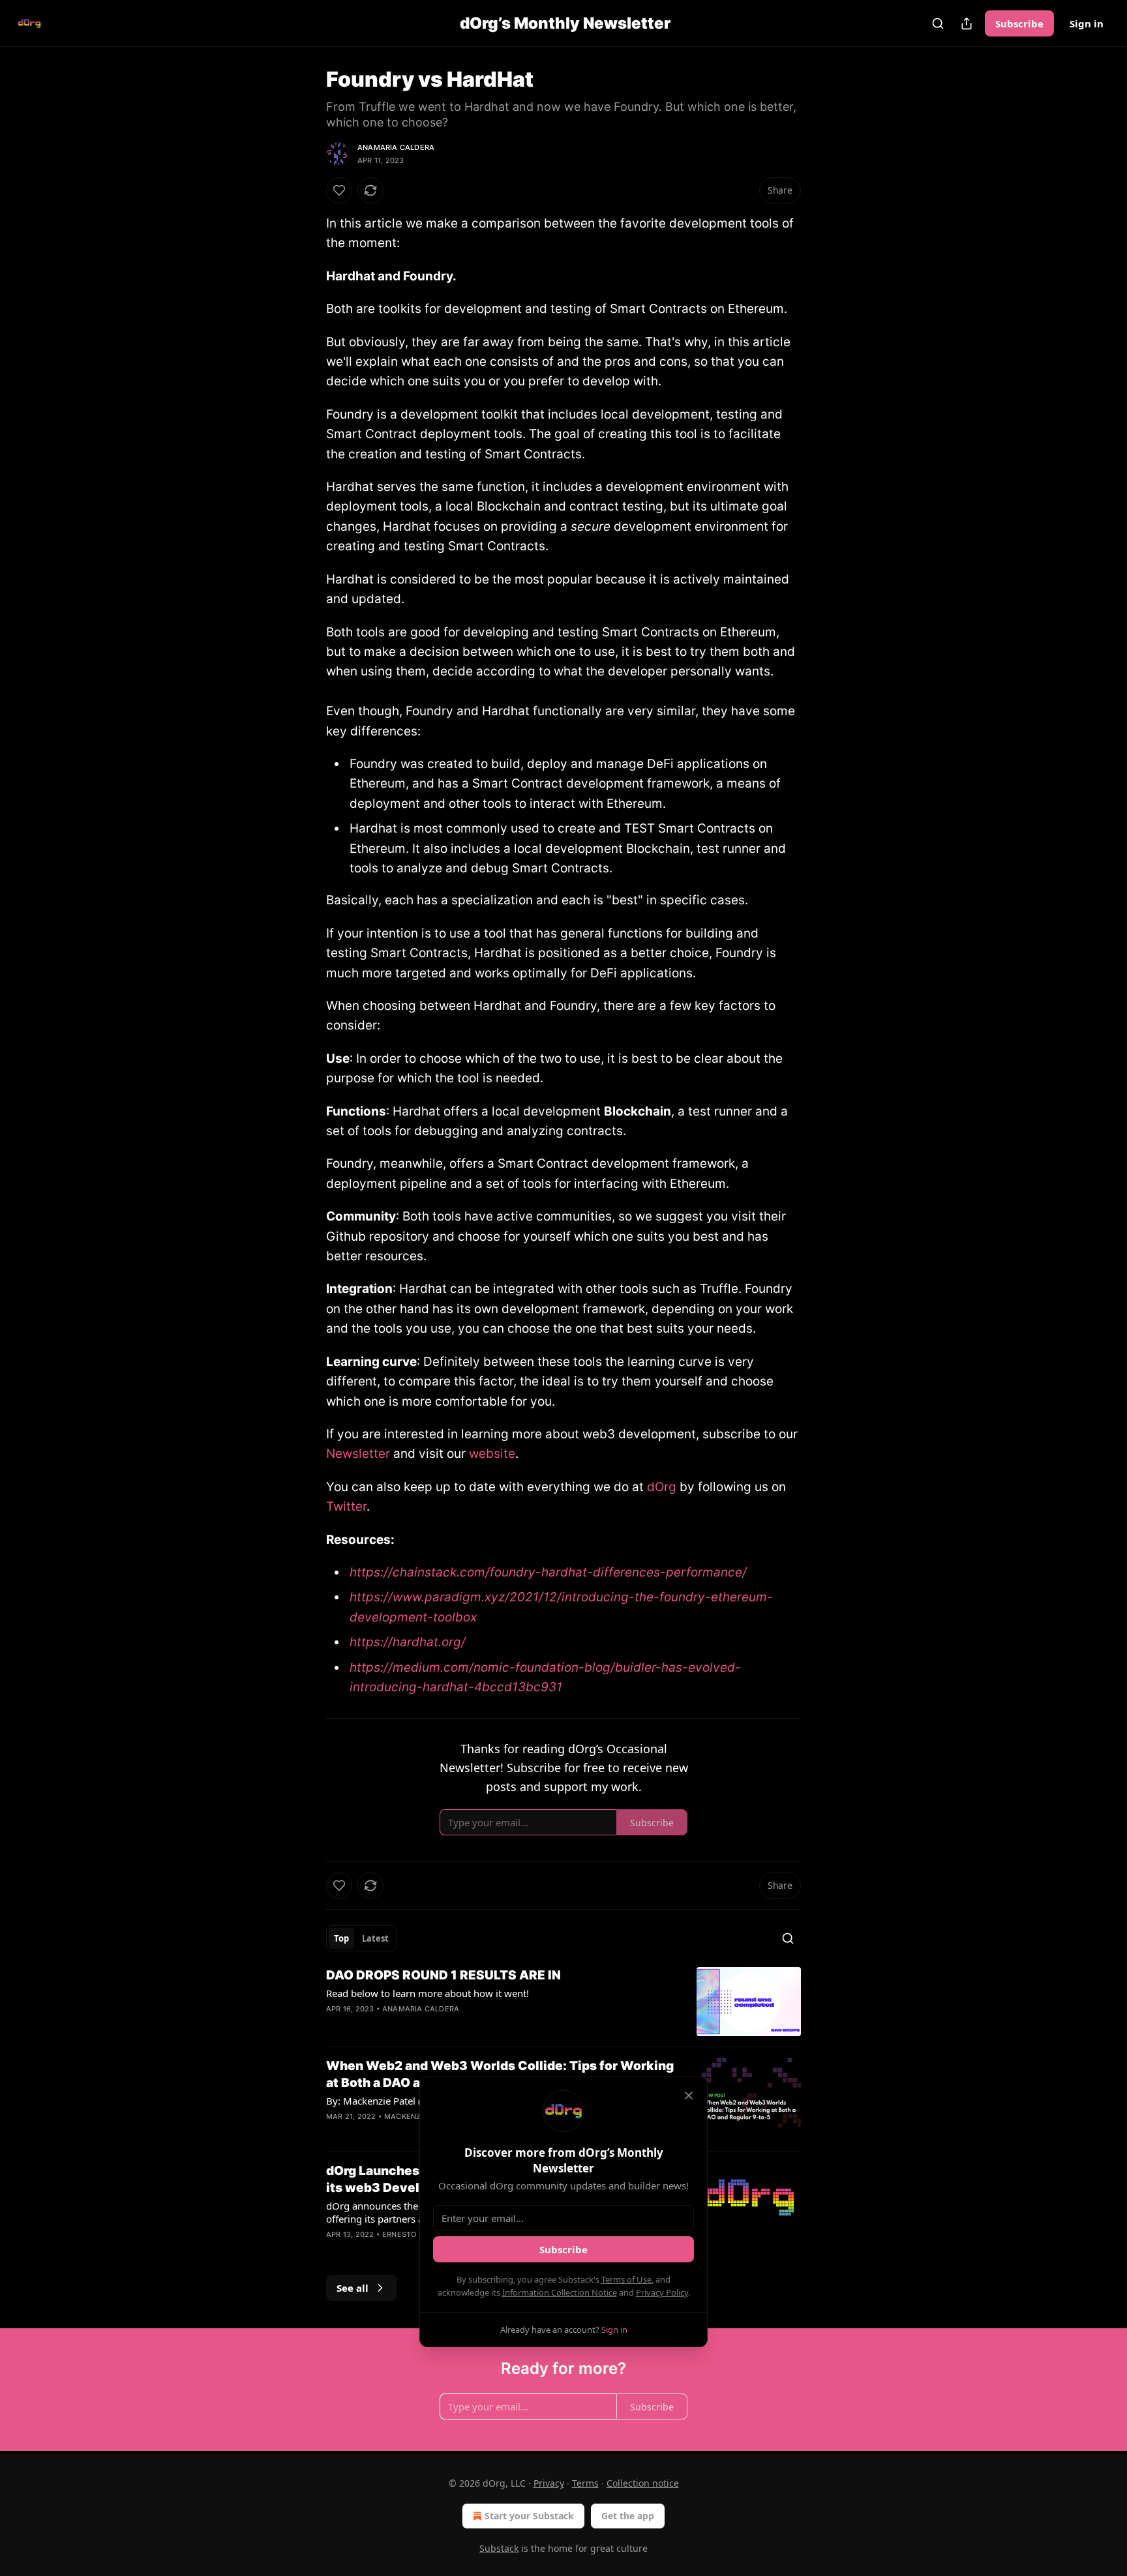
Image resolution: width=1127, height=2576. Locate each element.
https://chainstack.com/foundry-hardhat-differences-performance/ (548, 1572)
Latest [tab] (375, 1938)
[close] (689, 2095)
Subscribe (1019, 23)
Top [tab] (341, 1938)
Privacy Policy (662, 2292)
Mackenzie (406, 2116)
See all (353, 2288)
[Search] (938, 23)
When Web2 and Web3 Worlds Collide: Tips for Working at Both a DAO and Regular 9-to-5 (500, 2074)
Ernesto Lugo (410, 2234)
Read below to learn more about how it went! (428, 1993)
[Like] (339, 190)
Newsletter (358, 1454)
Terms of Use (626, 2279)
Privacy (549, 2483)
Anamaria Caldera (396, 147)
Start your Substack (529, 2516)
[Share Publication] (967, 23)
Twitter (346, 1506)
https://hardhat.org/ (408, 1642)
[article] (563, 2002)
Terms (585, 2483)
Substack (499, 2548)
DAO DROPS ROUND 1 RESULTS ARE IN (443, 1975)
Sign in (1087, 23)
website (492, 1454)
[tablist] (361, 1938)
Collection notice (643, 2483)
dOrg (663, 1487)
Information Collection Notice (560, 2292)
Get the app (628, 2516)
